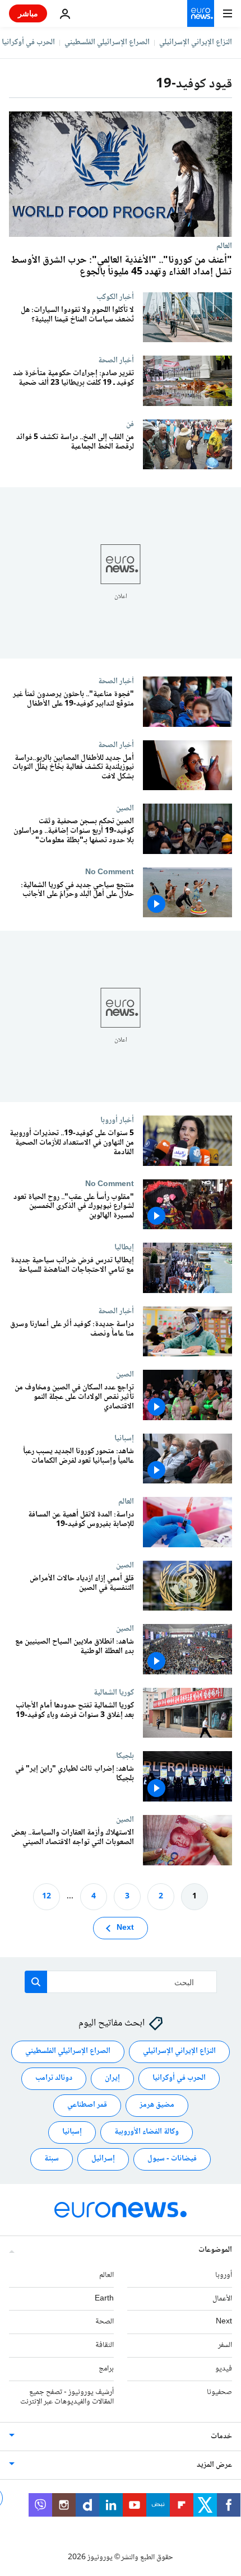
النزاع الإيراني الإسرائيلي (196, 43)
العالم (224, 246)
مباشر (28, 13)
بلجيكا (125, 1756)
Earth (104, 2299)
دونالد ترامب (54, 2078)
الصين (125, 809)
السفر (225, 2345)
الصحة (105, 2322)
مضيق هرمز (157, 2105)
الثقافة (105, 2345)
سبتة (52, 2159)
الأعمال (222, 2299)
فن (130, 424)
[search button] (36, 1982)
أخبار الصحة (116, 360)
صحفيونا (219, 2392)
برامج (106, 2369)
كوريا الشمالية (114, 1692)
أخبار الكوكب (115, 297)
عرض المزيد (214, 2465)
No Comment (110, 872)
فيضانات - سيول (172, 2159)
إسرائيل (103, 2159)
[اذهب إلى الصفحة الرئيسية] (201, 13)
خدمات (221, 2437)
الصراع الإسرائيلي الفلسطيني (107, 43)
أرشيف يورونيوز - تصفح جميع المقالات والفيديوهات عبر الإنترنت (67, 2397)
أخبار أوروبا (117, 1121)
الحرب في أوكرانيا (28, 43)
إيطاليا (124, 1248)
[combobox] (121, 1982)
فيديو (224, 2369)
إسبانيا (124, 1438)
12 (47, 1897)
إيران (112, 2078)
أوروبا (224, 2275)
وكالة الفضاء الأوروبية (147, 2132)
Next (125, 1928)
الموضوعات (215, 2250)
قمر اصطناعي (87, 2105)
